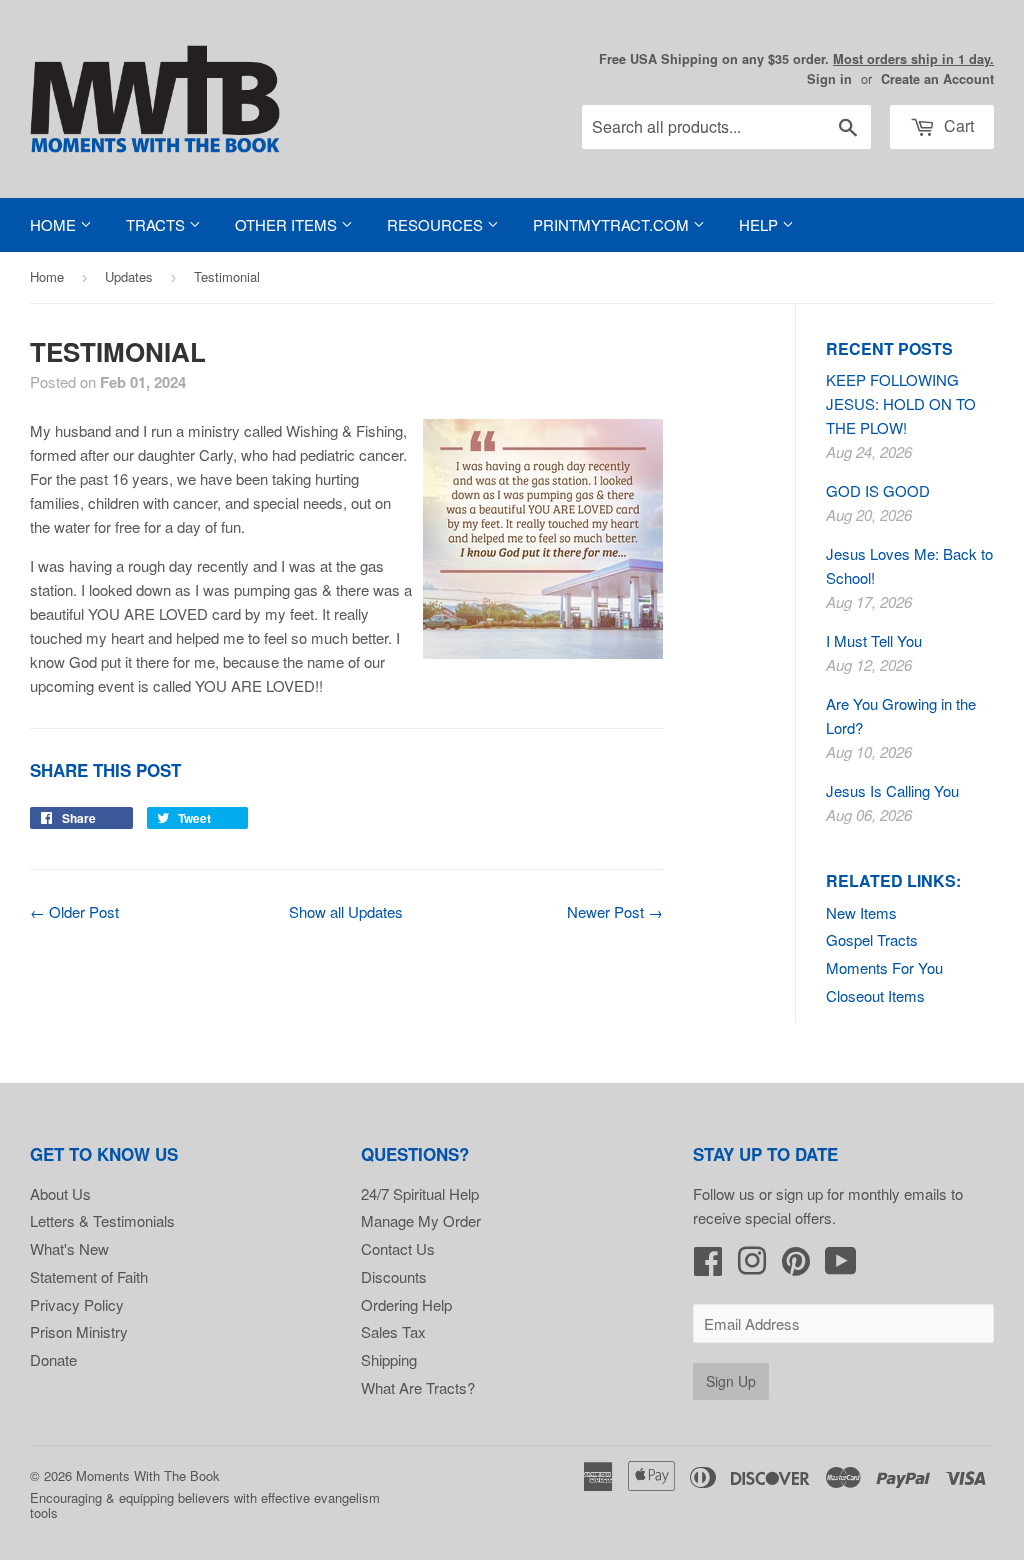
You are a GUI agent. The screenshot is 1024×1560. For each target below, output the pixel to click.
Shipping (389, 1359)
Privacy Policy (77, 1304)
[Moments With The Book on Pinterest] (796, 1266)
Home (55, 224)
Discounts (394, 1276)
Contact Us (398, 1248)
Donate (53, 1359)
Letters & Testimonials (102, 1220)
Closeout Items (875, 995)
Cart (957, 125)
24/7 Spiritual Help (420, 1193)
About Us (60, 1193)
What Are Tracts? (418, 1387)
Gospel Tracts (872, 939)
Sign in (829, 79)
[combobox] (726, 127)
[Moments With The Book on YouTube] (841, 1266)
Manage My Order (421, 1220)
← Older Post (74, 911)
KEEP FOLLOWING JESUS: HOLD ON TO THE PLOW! (901, 403)
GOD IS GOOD (878, 490)
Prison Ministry (79, 1331)
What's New (69, 1248)
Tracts (157, 224)
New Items (861, 912)
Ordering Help (406, 1304)
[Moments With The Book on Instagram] (752, 1266)
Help (760, 224)
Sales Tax (393, 1331)
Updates (129, 276)
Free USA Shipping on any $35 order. (796, 59)
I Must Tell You (874, 640)
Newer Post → (615, 911)
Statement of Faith (89, 1276)
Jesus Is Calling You (892, 790)
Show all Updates (346, 911)
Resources (437, 224)
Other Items (288, 224)
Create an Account (937, 79)
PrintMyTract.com (613, 224)
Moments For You (884, 967)
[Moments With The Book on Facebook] (708, 1266)
